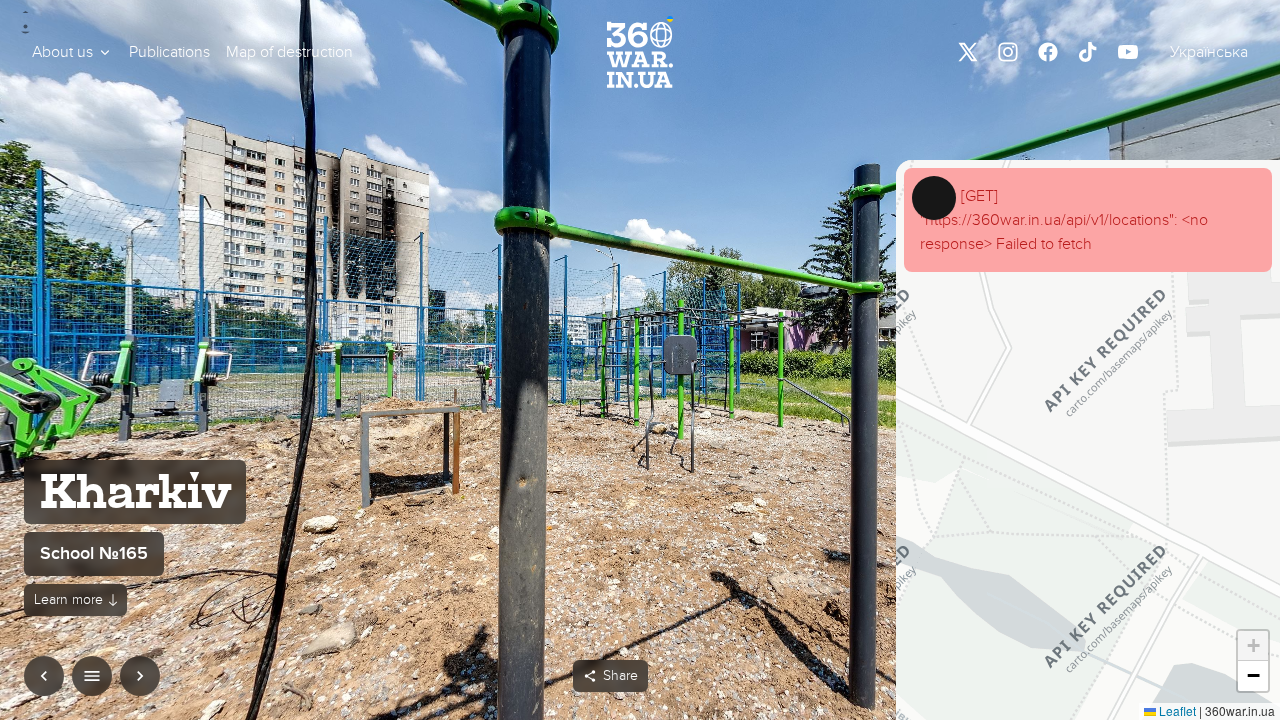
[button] (72, 52)
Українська (1209, 52)
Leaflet (1176, 710)
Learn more (68, 599)
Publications (169, 52)
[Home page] (640, 52)
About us (62, 52)
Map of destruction (289, 52)
